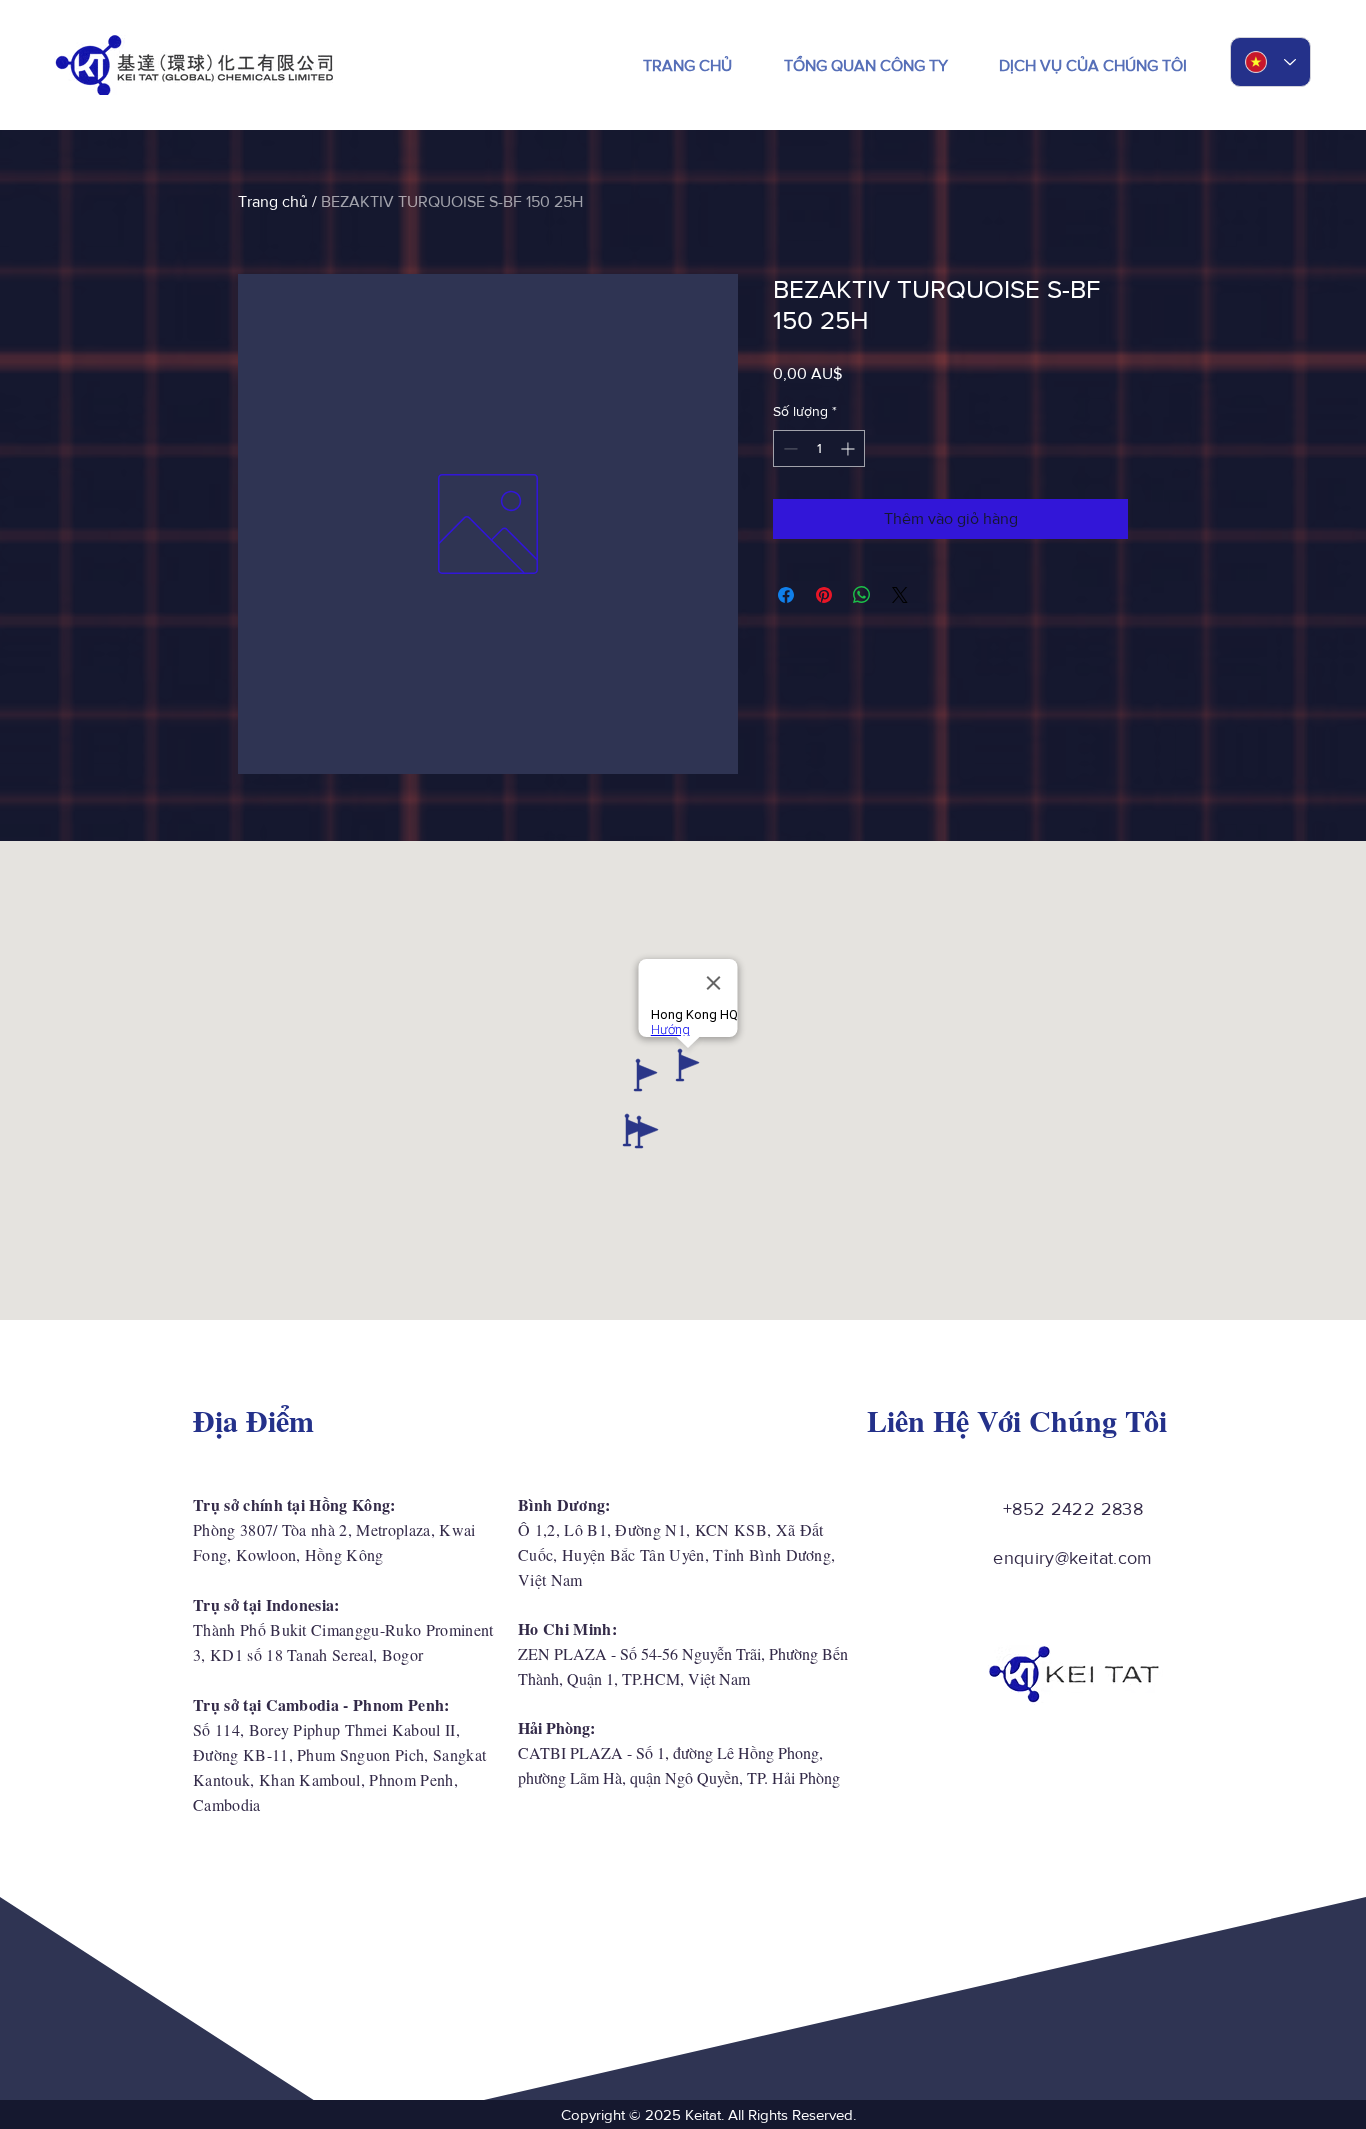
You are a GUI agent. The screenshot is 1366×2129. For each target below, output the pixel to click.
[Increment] (849, 448)
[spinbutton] (819, 448)
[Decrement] (788, 448)
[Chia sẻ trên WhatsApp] (862, 595)
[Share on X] (900, 595)
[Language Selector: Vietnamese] (1270, 62)
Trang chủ (273, 201)
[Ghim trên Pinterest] (824, 595)
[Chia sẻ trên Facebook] (786, 595)
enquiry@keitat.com (1072, 1558)
